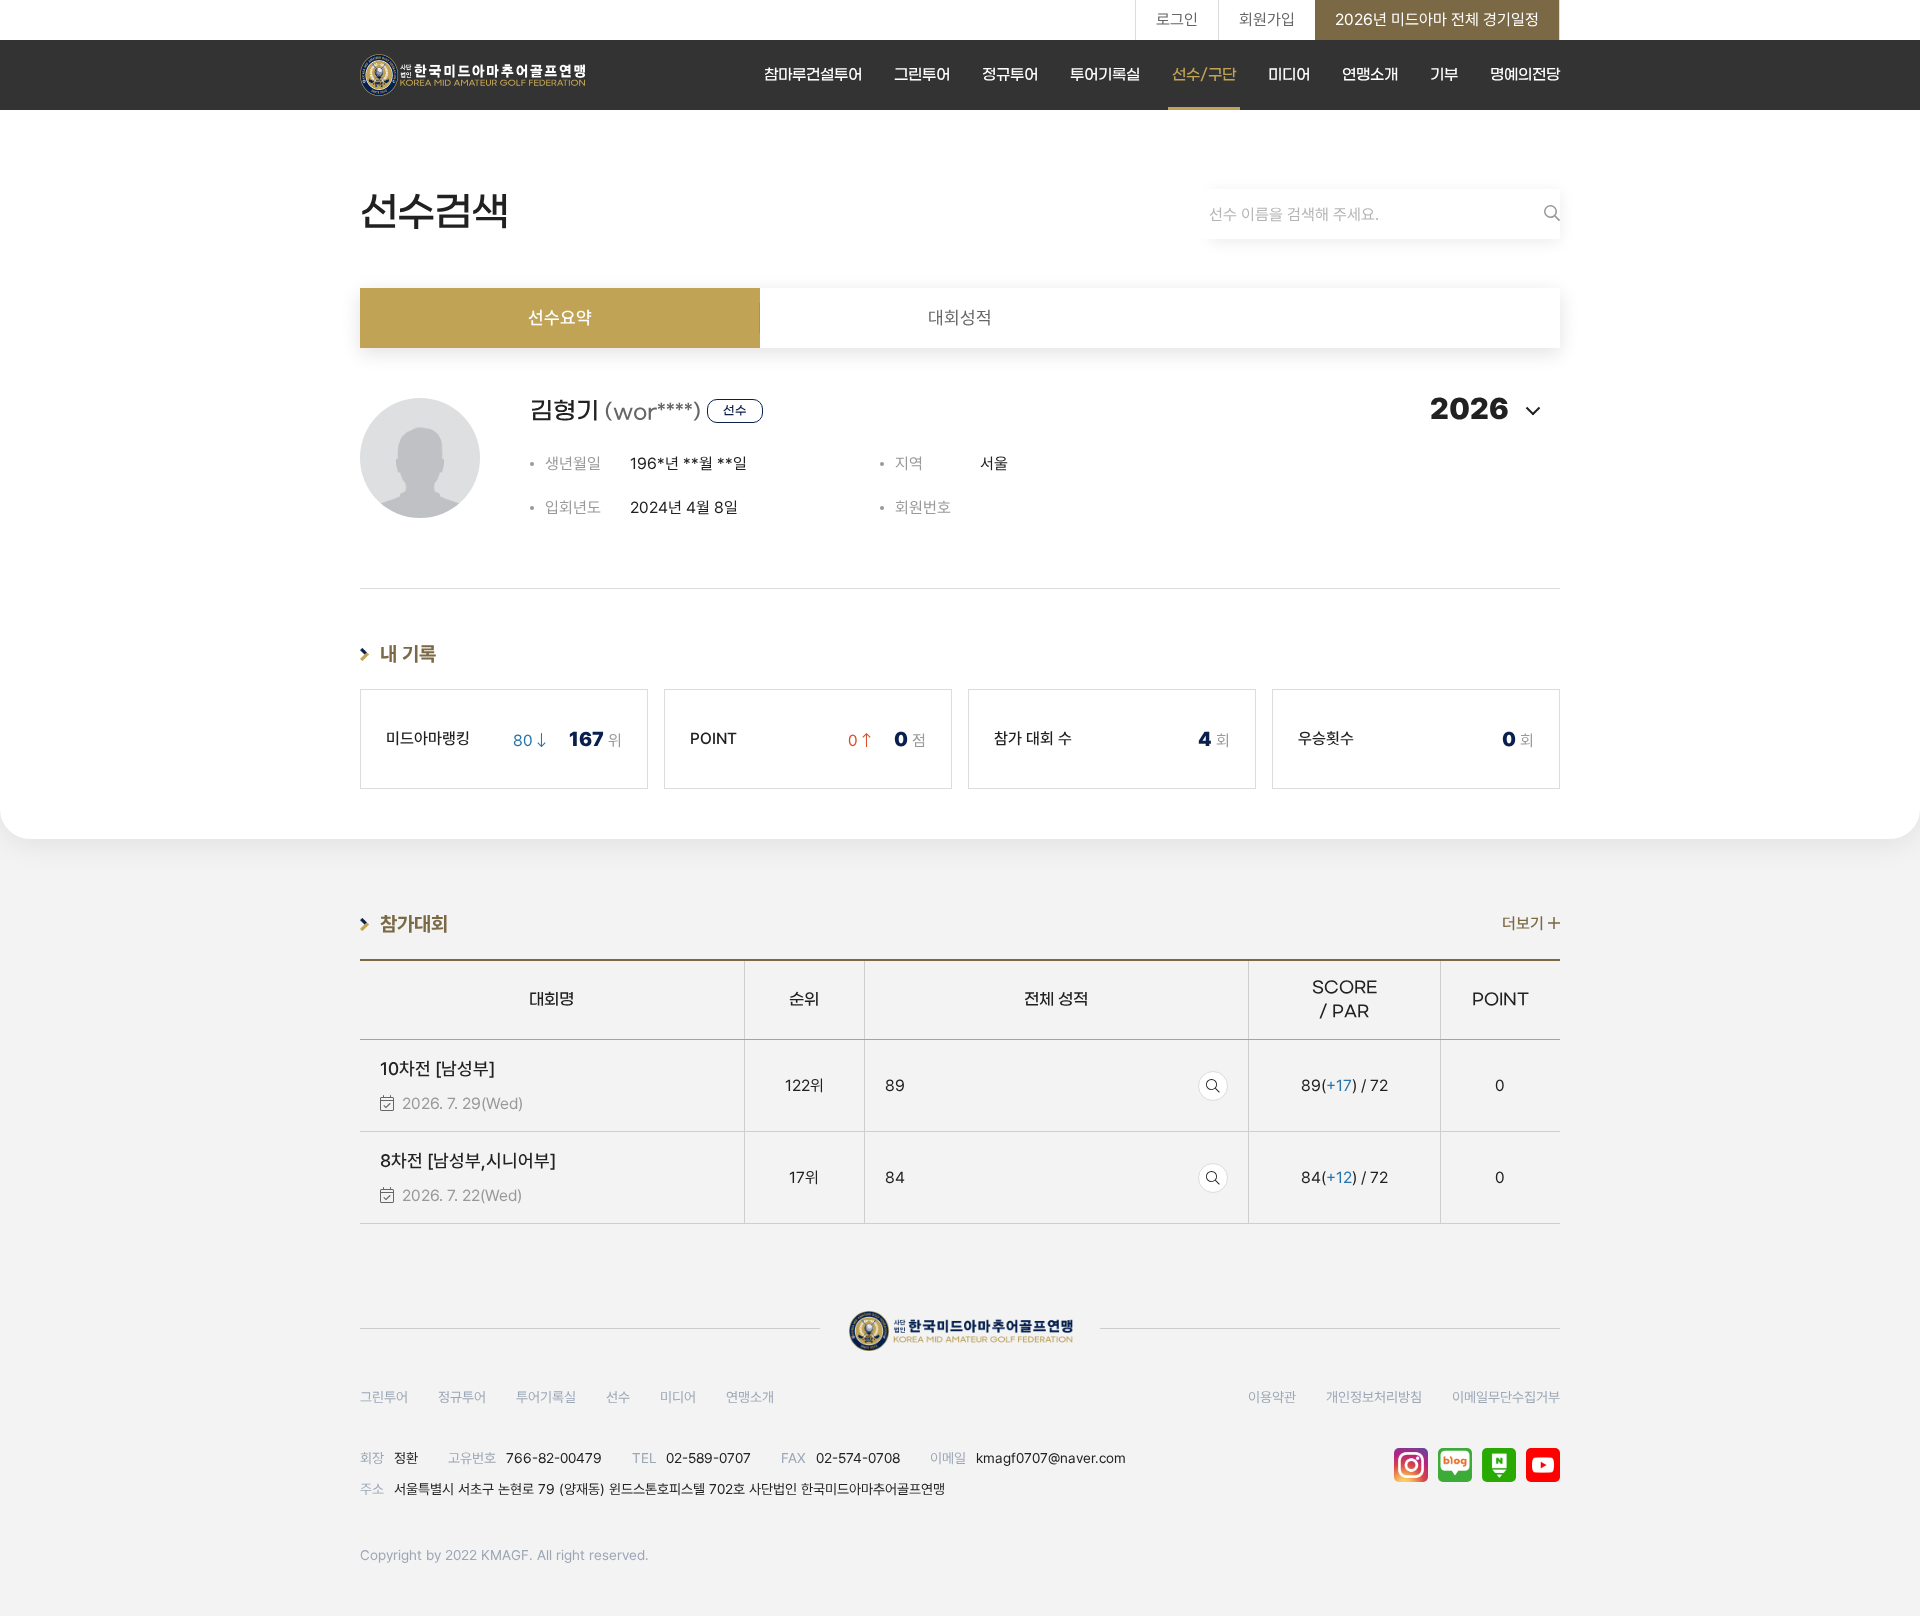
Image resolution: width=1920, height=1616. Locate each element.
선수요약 (560, 317)
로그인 (1177, 19)
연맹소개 (1370, 75)
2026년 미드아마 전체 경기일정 (1437, 19)
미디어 (1289, 75)
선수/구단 (1204, 75)
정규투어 (1010, 75)
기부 (1444, 75)
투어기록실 (1105, 75)
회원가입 (1267, 19)
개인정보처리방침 (1374, 1397)
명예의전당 (1525, 75)
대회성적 (960, 317)
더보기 (1525, 923)
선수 (618, 1397)
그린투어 (922, 75)
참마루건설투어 (813, 75)
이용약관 (1272, 1397)
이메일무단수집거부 (1506, 1397)
